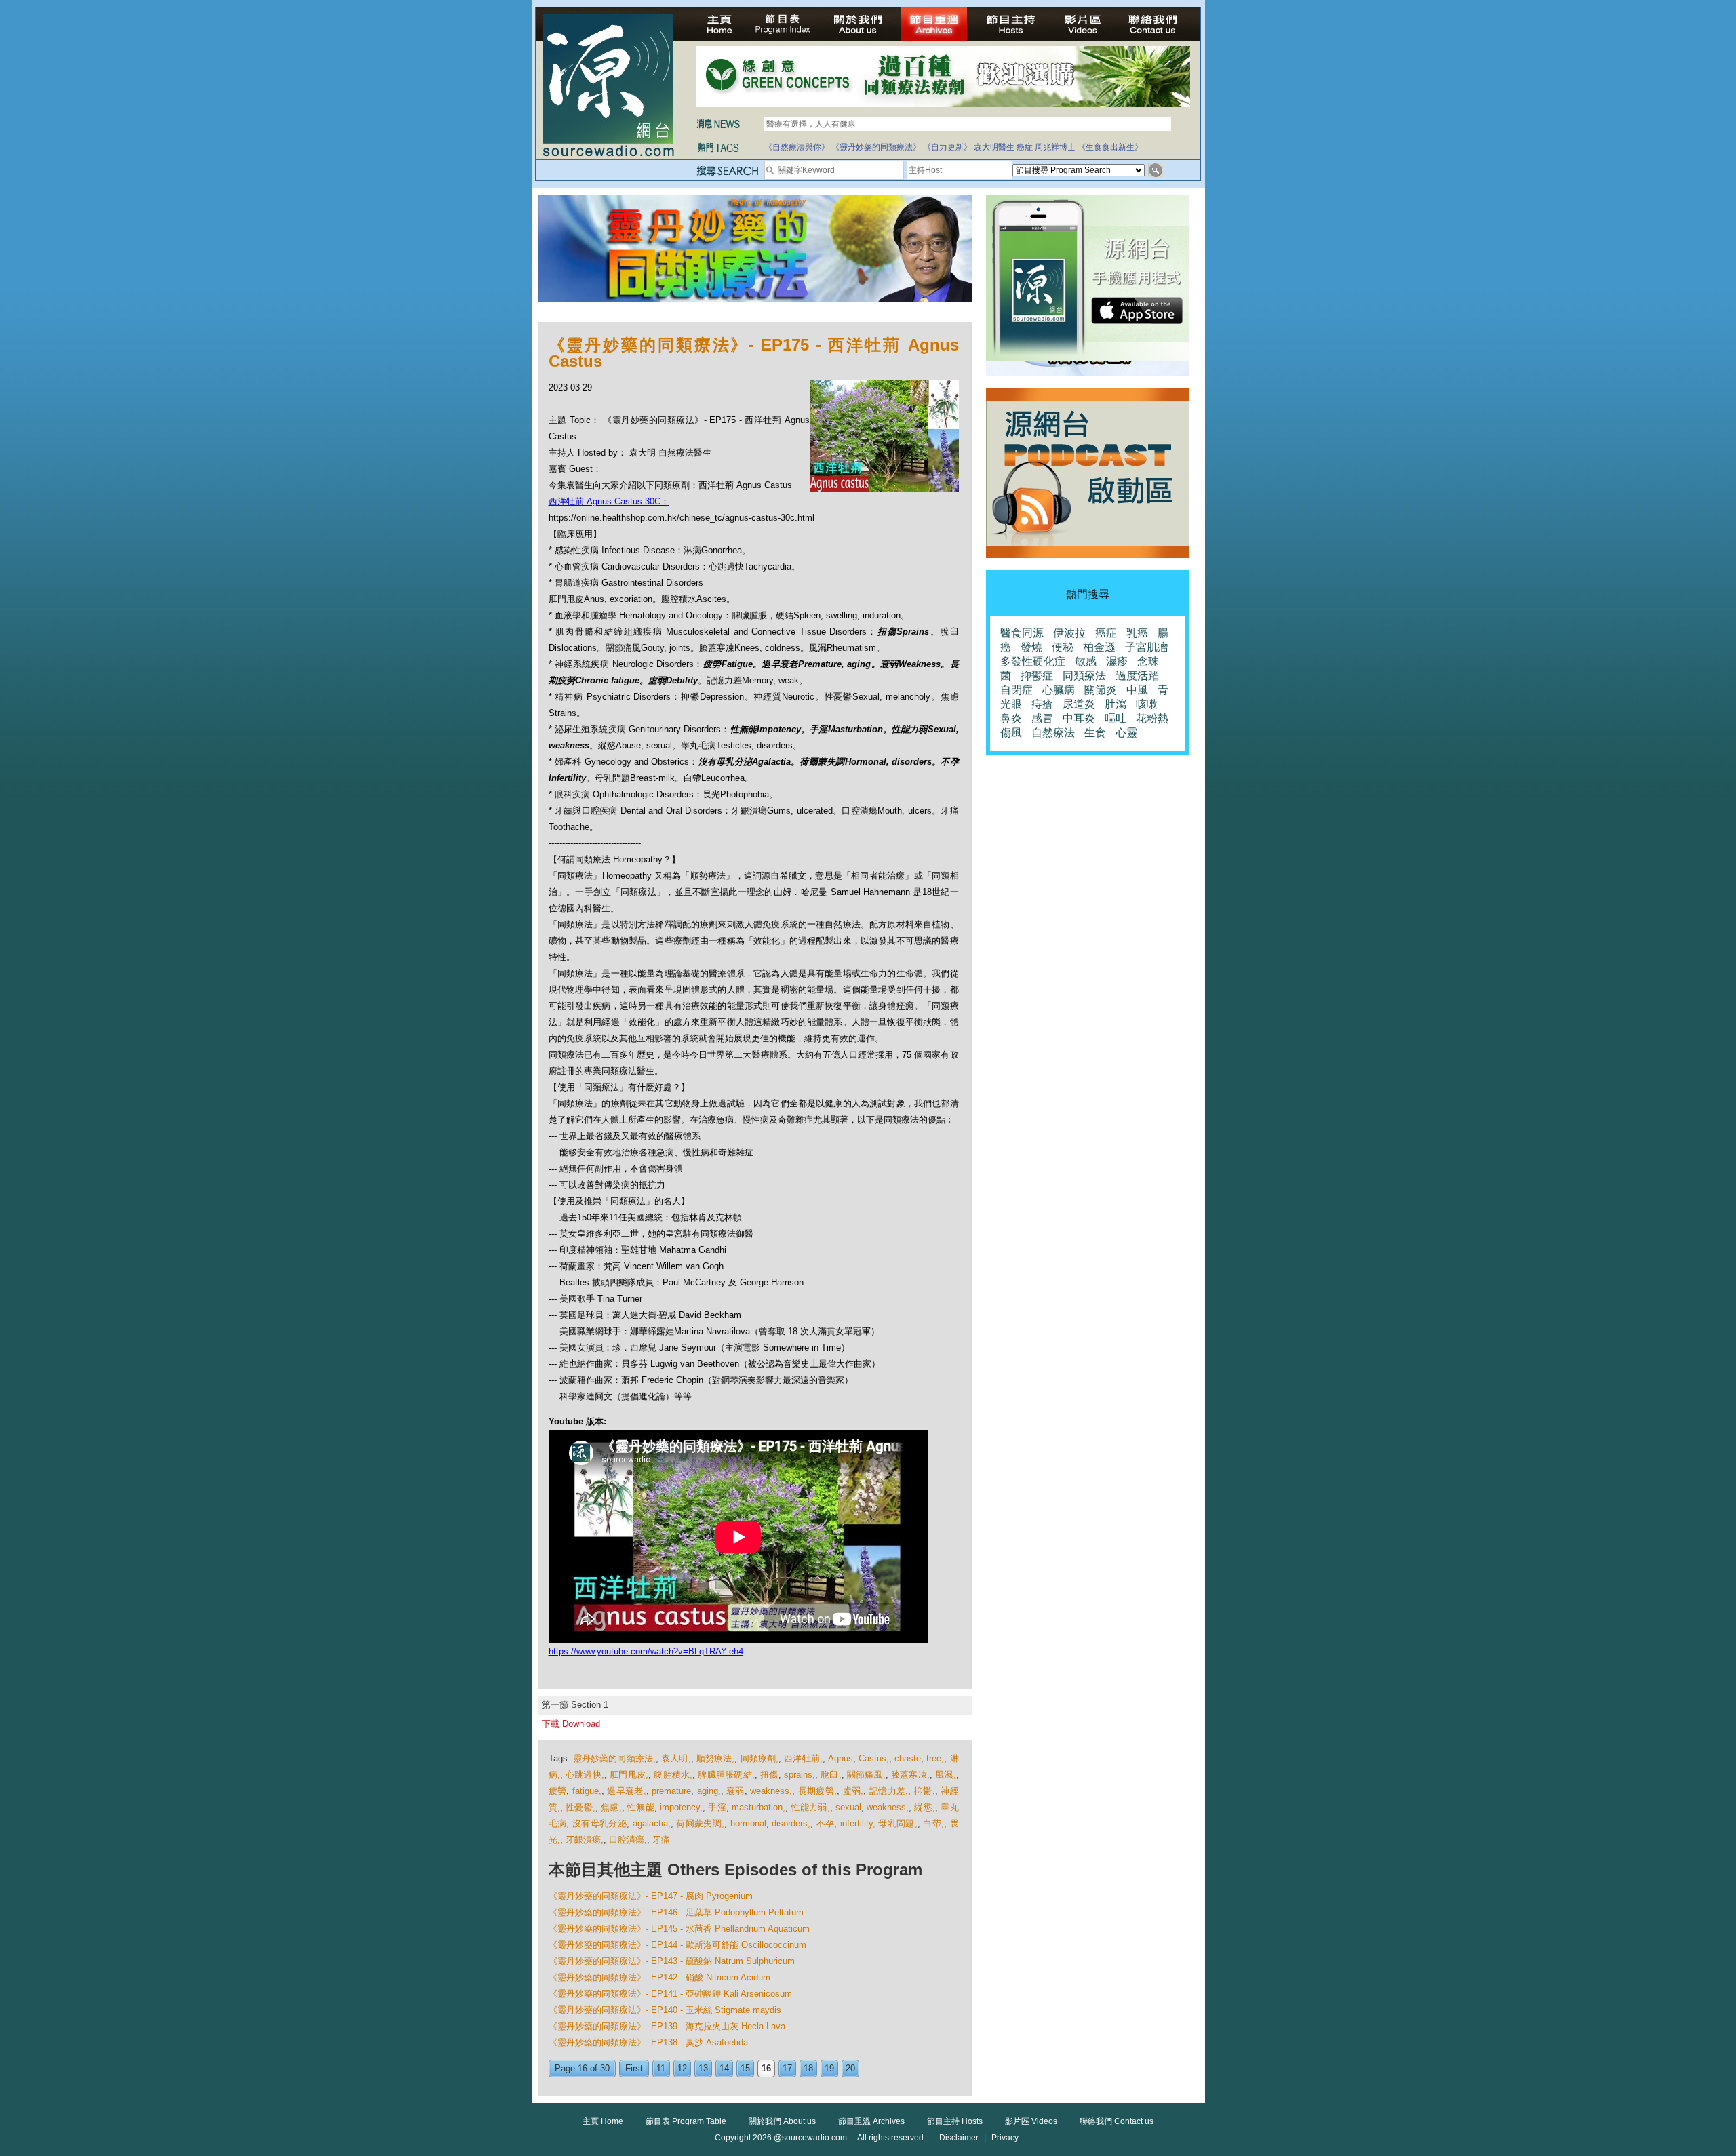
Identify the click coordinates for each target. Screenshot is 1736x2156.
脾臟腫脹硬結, (726, 1775)
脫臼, (831, 1775)
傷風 (1011, 733)
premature (671, 1791)
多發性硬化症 (1033, 661)
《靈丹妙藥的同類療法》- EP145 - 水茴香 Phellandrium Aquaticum (679, 1929)
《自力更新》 (947, 147)
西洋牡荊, (803, 1758)
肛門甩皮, (629, 1775)
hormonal (748, 1823)
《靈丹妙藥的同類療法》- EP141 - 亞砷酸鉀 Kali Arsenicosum (670, 1994)
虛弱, (853, 1791)
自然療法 (1053, 733)
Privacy (1005, 2138)
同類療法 (1084, 676)
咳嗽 (1147, 704)
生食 (1095, 733)
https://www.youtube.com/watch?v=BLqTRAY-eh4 (646, 1651)
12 (682, 2068)
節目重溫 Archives (871, 2121)
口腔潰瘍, (628, 1840)
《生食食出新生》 (1110, 147)
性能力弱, (811, 1807)
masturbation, (758, 1807)
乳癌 (1137, 633)
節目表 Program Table (686, 2121)
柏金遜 (1099, 647)
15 (745, 2068)
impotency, (681, 1807)
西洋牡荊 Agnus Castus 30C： (609, 501)
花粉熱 (1152, 718)
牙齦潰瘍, (585, 1840)
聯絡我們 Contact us (1117, 2121)
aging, (709, 1791)
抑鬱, (925, 1791)
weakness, (771, 1791)
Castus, (874, 1758)
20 (850, 2068)
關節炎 (1101, 690)
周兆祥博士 (1055, 147)
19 (829, 2068)
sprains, (800, 1775)
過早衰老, (627, 1791)
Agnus (841, 1758)
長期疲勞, (818, 1791)
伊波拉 (1069, 633)
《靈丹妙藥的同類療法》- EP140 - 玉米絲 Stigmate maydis (665, 2010)
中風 (1137, 690)
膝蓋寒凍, (910, 1775)
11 (661, 2068)
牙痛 (661, 1840)
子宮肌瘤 (1147, 647)
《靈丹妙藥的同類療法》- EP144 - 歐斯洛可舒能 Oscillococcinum (677, 1945)
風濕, (945, 1775)
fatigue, (587, 1791)
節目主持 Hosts (955, 2121)
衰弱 (735, 1791)
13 (703, 2068)
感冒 (1042, 718)
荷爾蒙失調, (700, 1823)
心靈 (1126, 733)
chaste (908, 1758)
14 (724, 2068)
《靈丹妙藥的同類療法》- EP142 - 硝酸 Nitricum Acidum (659, 1977)
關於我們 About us (782, 2121)
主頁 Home (603, 2121)
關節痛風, (866, 1775)
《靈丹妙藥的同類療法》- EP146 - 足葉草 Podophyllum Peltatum (676, 1912)
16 (766, 2068)
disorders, (791, 1823)
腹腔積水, (673, 1775)
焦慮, (611, 1807)
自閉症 (1017, 690)
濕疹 (1117, 661)
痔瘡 (1042, 704)
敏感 (1086, 661)
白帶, (933, 1823)
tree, (935, 1758)
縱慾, (925, 1807)
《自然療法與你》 (797, 147)
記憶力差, (889, 1791)
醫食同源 (1022, 633)
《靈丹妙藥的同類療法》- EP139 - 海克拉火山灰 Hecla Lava (667, 2026)
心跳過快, (585, 1775)
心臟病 (1059, 690)
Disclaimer (959, 2138)
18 (808, 2068)
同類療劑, (760, 1758)
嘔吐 (1116, 718)
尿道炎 (1079, 704)
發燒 (1031, 647)
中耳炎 (1079, 718)
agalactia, (652, 1823)
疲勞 (558, 1791)
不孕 (826, 1823)
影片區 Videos (1031, 2121)
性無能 (641, 1807)
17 (787, 2068)
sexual (848, 1807)
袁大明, (676, 1758)
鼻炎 (1011, 718)
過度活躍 (1137, 676)
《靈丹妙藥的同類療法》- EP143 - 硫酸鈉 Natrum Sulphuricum (672, 1961)
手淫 (717, 1807)
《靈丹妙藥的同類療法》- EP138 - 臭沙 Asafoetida (648, 2042)
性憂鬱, (580, 1807)
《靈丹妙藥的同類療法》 (876, 147)
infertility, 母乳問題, (879, 1823)
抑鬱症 (1037, 676)
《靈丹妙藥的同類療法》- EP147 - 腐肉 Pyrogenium (651, 1896)
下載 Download (571, 1724)
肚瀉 (1116, 704)
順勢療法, (716, 1758)
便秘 (1063, 647)
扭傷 (769, 1775)
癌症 (1025, 147)
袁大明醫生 (994, 147)
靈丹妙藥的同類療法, (614, 1758)
